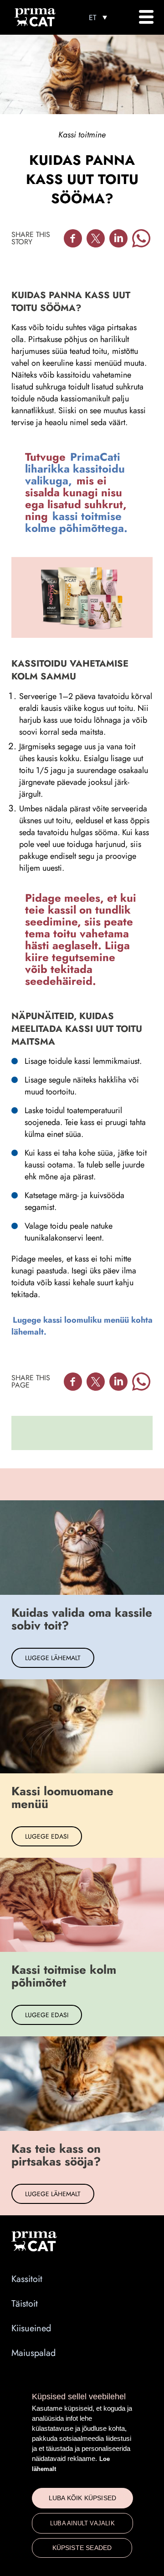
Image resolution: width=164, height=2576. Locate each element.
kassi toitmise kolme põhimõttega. (76, 522)
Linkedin (118, 238)
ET (92, 18)
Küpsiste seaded (82, 2548)
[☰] (146, 17)
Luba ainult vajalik (82, 2523)
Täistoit (25, 2304)
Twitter (96, 238)
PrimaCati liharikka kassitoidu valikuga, (75, 469)
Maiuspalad (33, 2353)
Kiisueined (31, 2328)
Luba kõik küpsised (83, 2498)
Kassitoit (27, 2279)
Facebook (73, 238)
